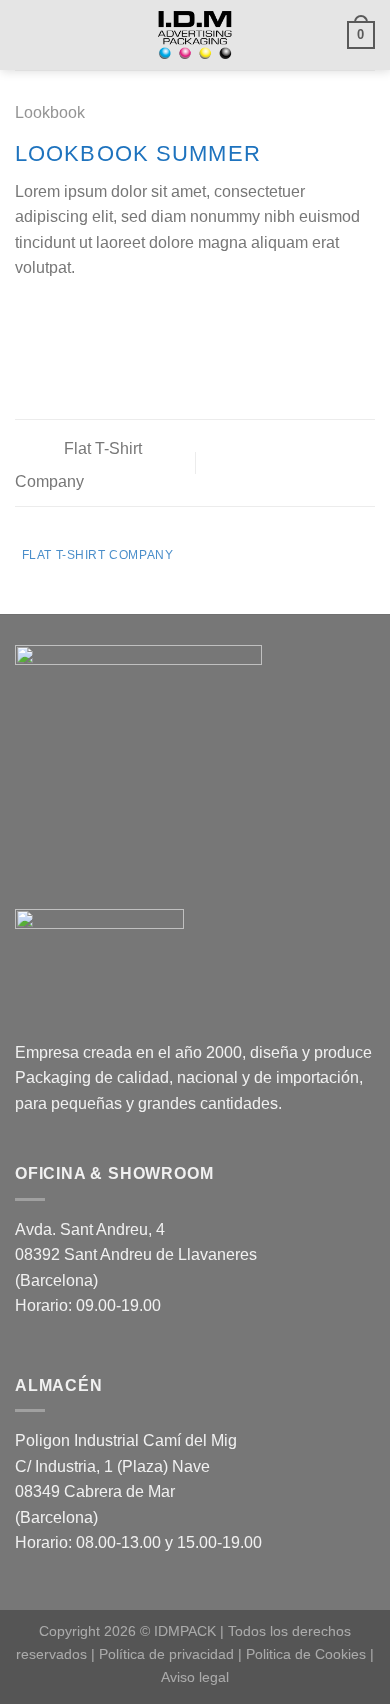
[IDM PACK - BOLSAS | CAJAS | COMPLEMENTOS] (195, 35)
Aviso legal (195, 1677)
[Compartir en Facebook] (52, 316)
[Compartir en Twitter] (76, 316)
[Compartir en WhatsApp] (27, 316)
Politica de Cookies (306, 1654)
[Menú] (27, 34)
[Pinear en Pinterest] (125, 316)
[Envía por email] (100, 316)
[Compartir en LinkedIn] (149, 316)
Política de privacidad (166, 1654)
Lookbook (50, 112)
